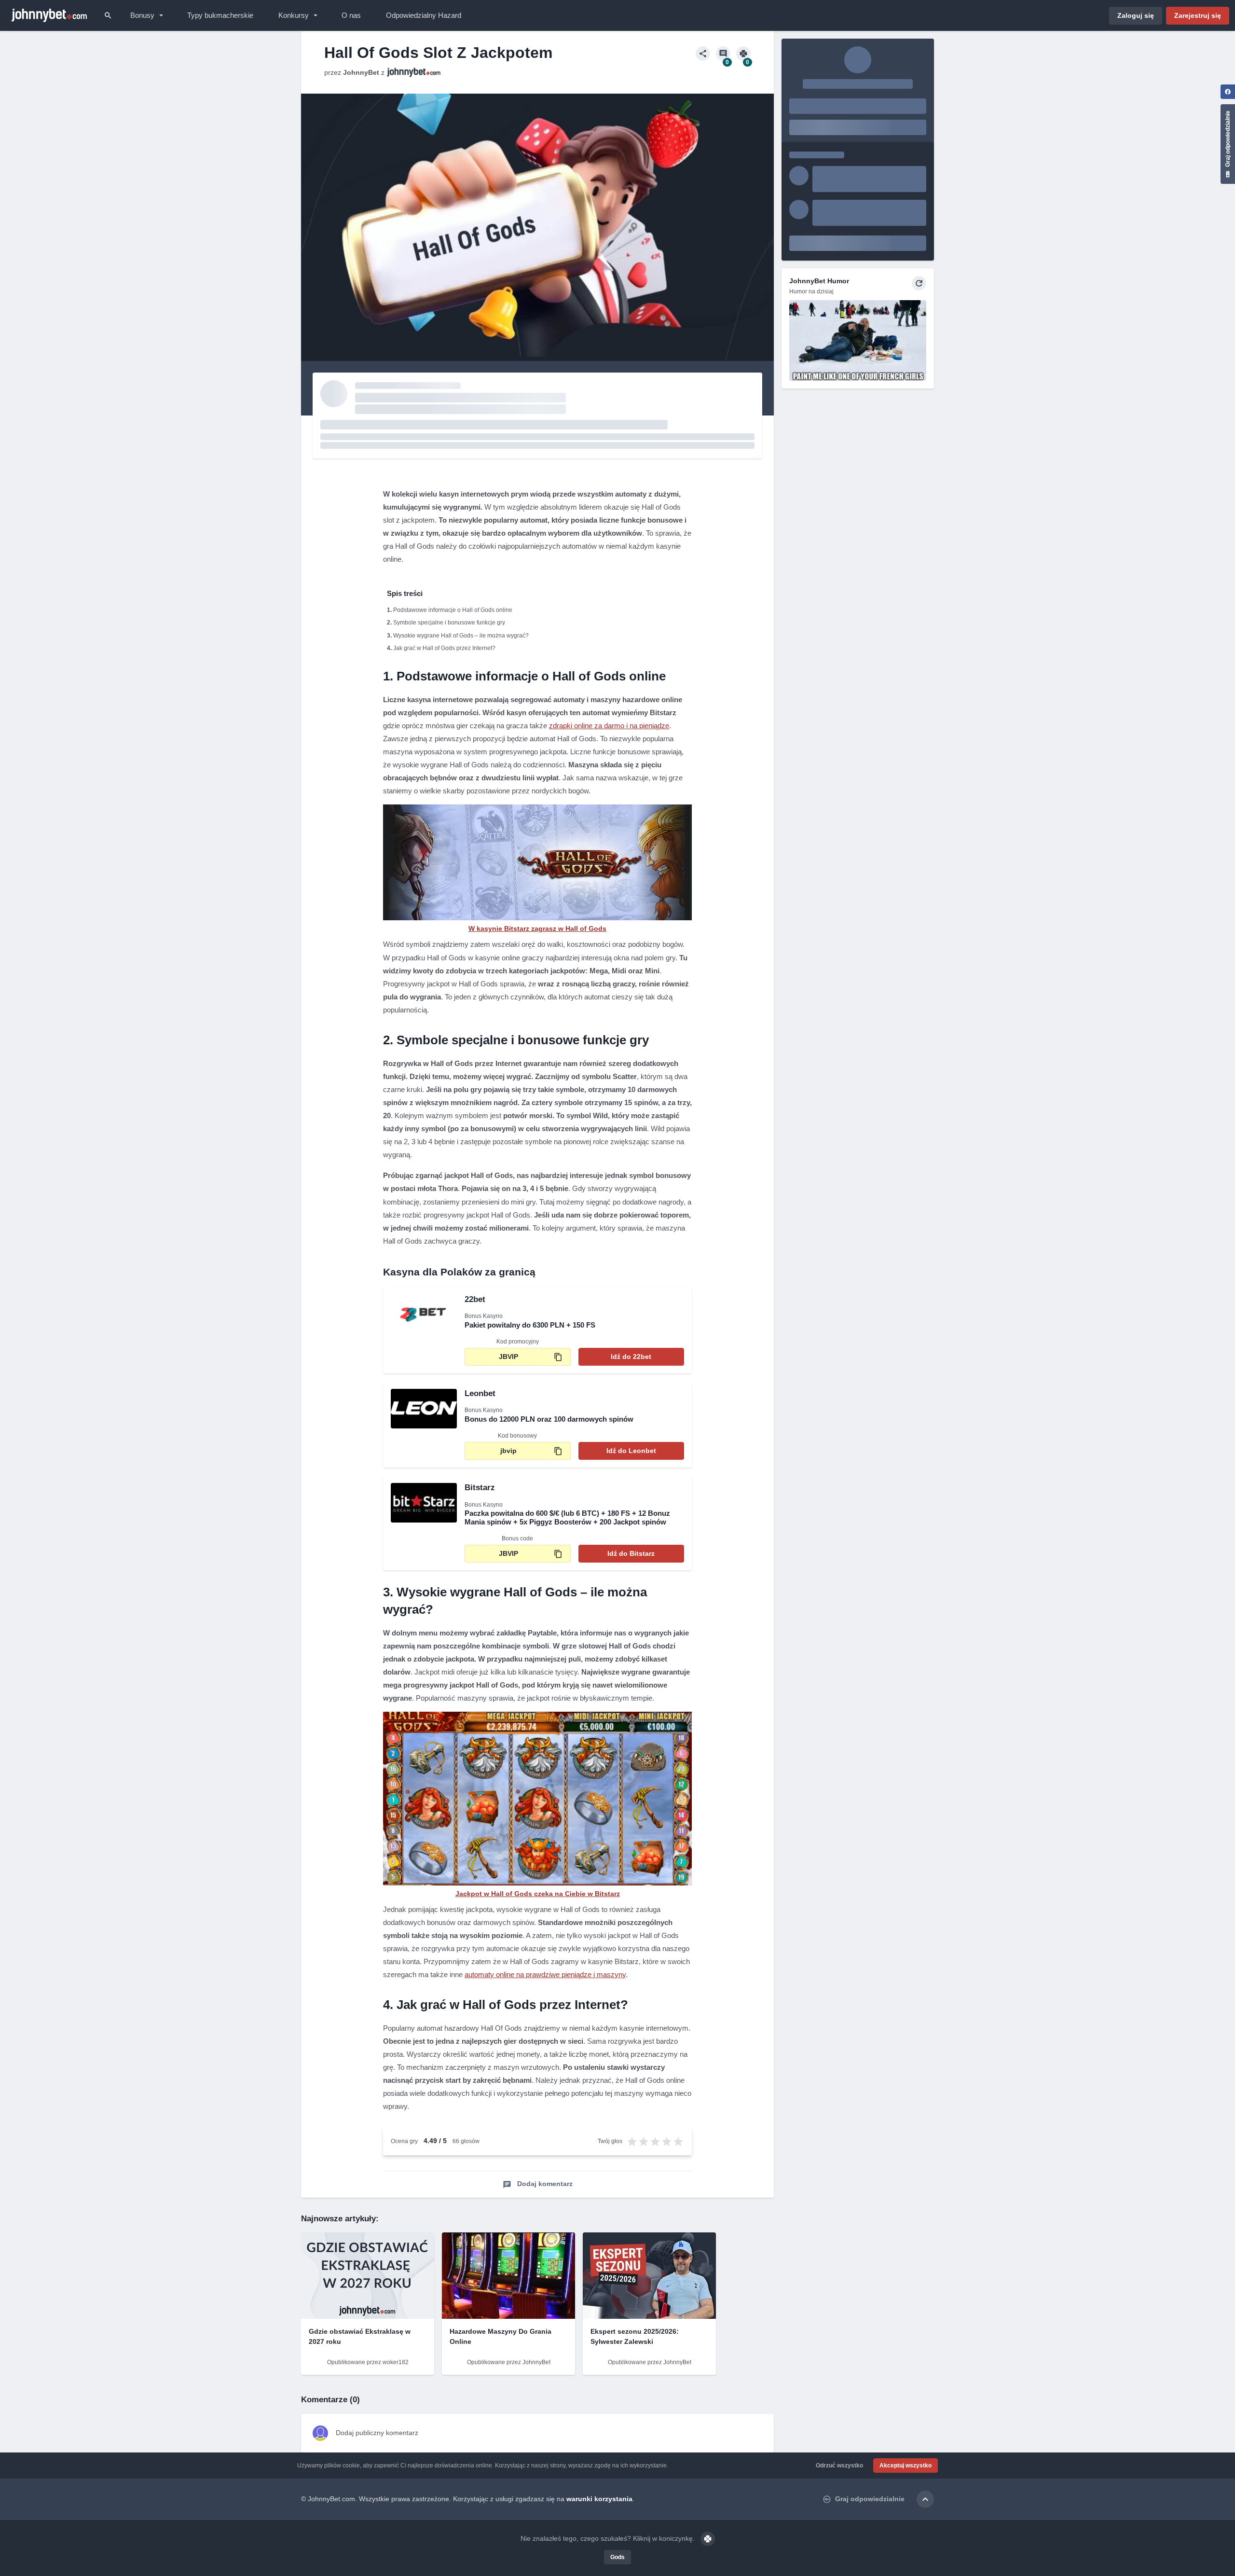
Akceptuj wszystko (906, 2465)
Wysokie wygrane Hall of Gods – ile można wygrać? (461, 636)
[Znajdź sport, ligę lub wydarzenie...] (108, 15)
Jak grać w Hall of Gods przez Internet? (444, 648)
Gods (617, 2557)
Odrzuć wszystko (839, 2465)
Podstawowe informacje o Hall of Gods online (453, 610)
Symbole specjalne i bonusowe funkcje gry (449, 623)
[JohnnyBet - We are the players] (49, 15)
